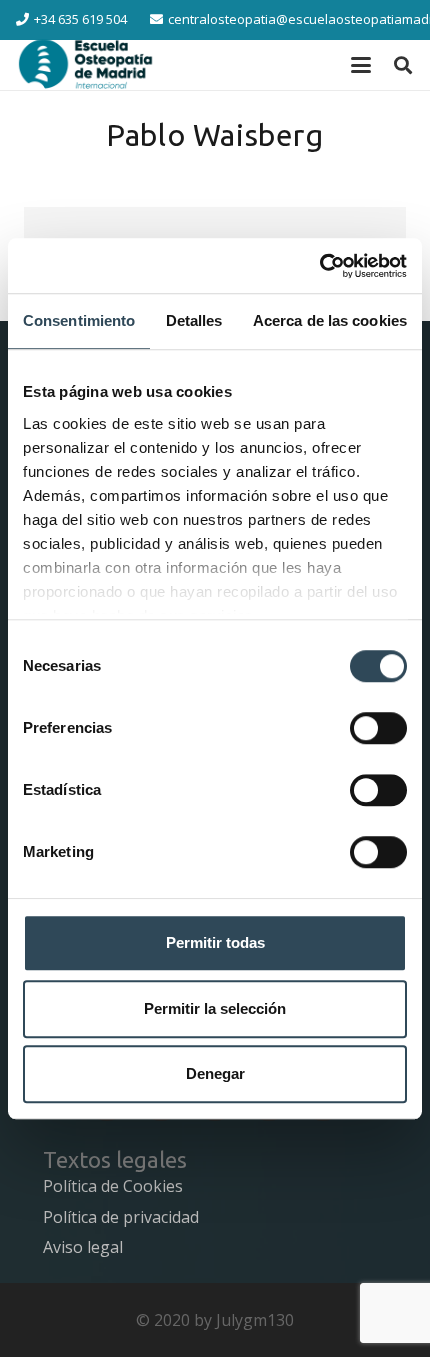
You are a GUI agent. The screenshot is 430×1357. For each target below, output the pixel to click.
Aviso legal (83, 1247)
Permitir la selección (215, 1008)
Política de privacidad (121, 1217)
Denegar (215, 1073)
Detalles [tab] (194, 320)
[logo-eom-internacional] (86, 65)
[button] (361, 65)
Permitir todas (215, 942)
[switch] (378, 728)
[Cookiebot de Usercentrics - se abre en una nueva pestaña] (319, 266)
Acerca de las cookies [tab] (330, 320)
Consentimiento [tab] (79, 320)
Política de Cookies (113, 1186)
